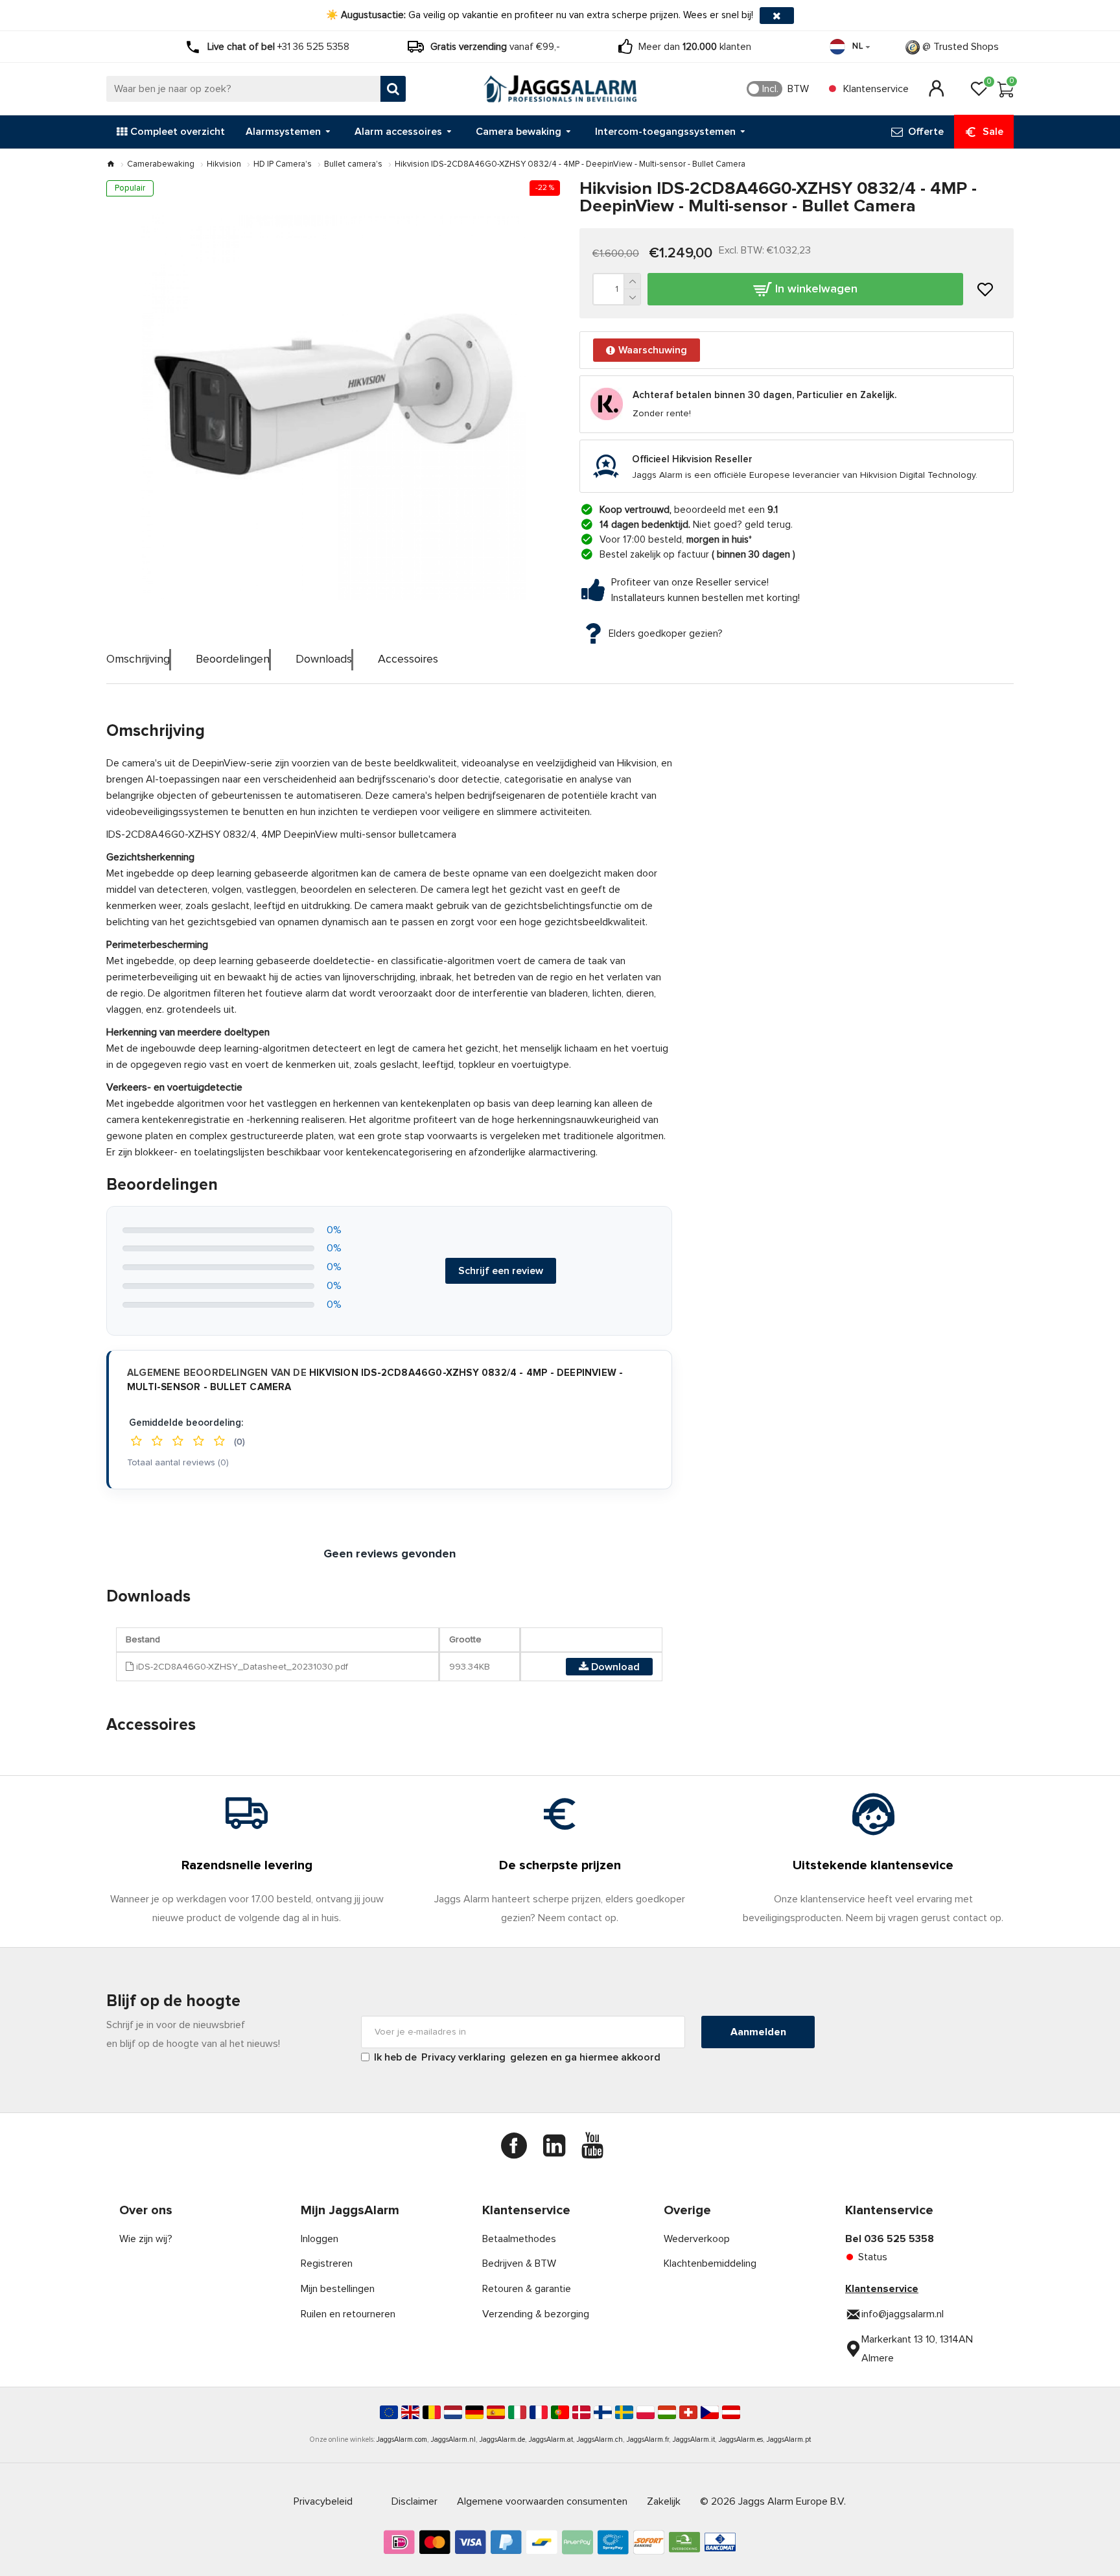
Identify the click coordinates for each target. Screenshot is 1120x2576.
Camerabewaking (161, 164)
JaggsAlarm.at (551, 2440)
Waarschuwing (653, 350)
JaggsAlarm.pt (789, 2440)
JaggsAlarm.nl (453, 2440)
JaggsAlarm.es (741, 2440)
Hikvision (224, 164)
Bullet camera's (353, 164)
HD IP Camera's (283, 164)
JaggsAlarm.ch (600, 2440)
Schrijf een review (501, 1271)
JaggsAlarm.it (694, 2440)
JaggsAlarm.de (502, 2440)
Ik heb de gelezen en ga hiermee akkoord (517, 2057)
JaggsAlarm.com (402, 2440)
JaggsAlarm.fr (648, 2440)
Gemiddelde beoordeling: (186, 1423)
